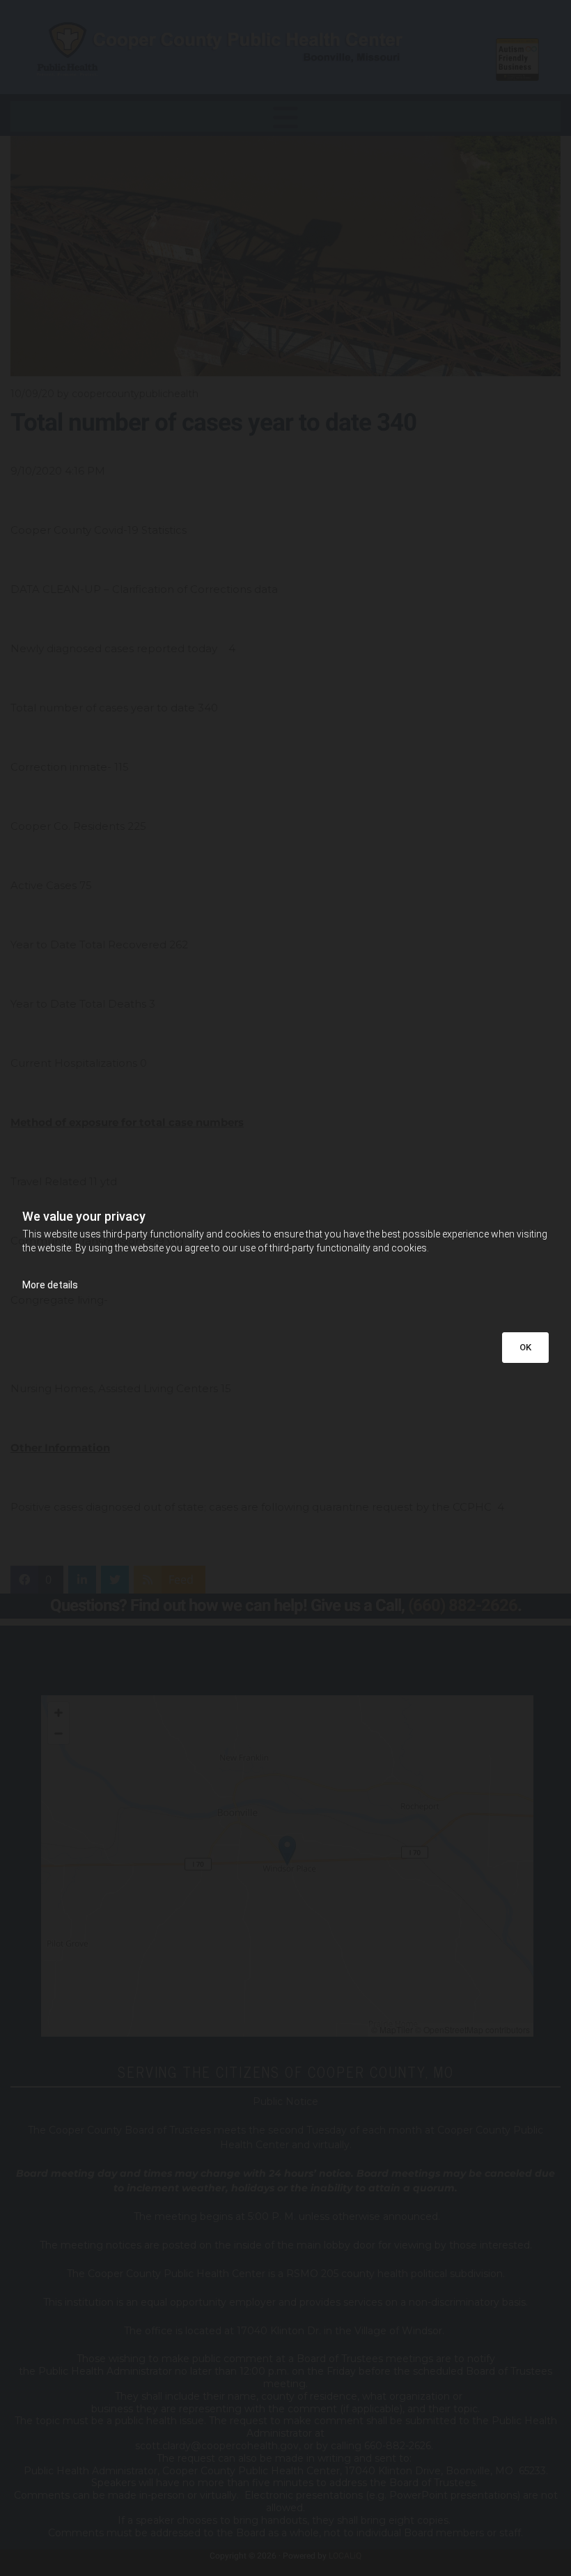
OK (525, 1347)
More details (50, 1285)
